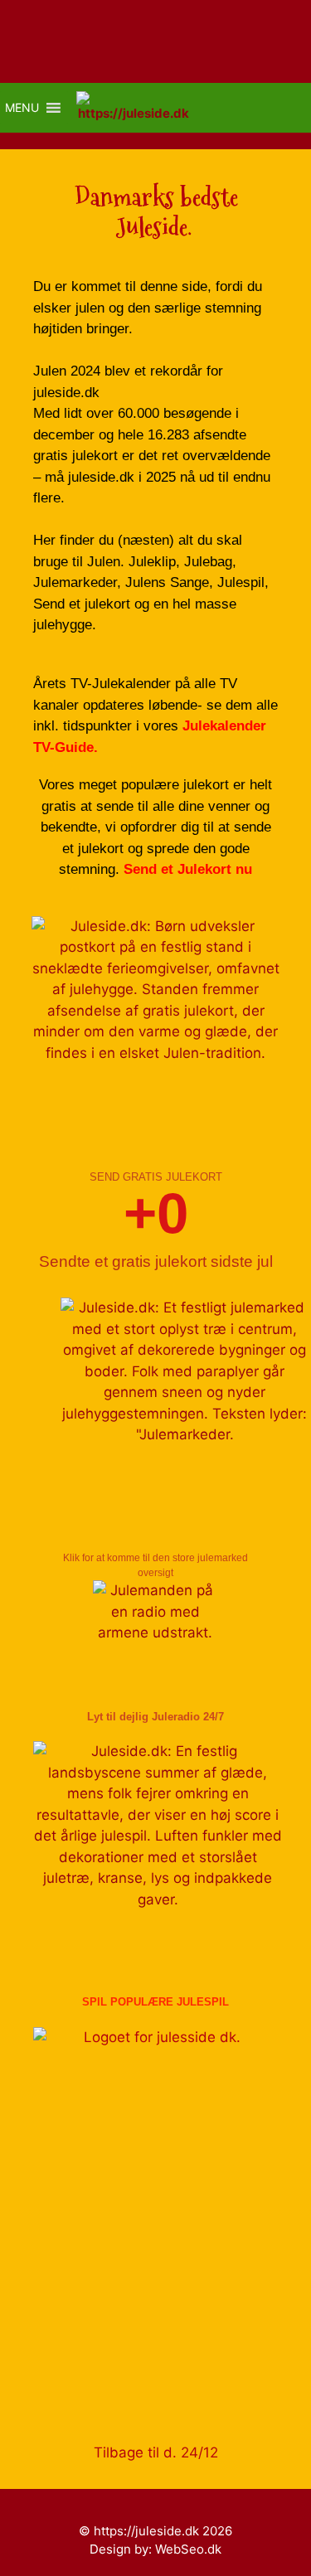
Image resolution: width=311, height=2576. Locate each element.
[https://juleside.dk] (137, 108)
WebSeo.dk (188, 2549)
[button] (22, 108)
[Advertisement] (155, 2262)
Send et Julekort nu (188, 869)
